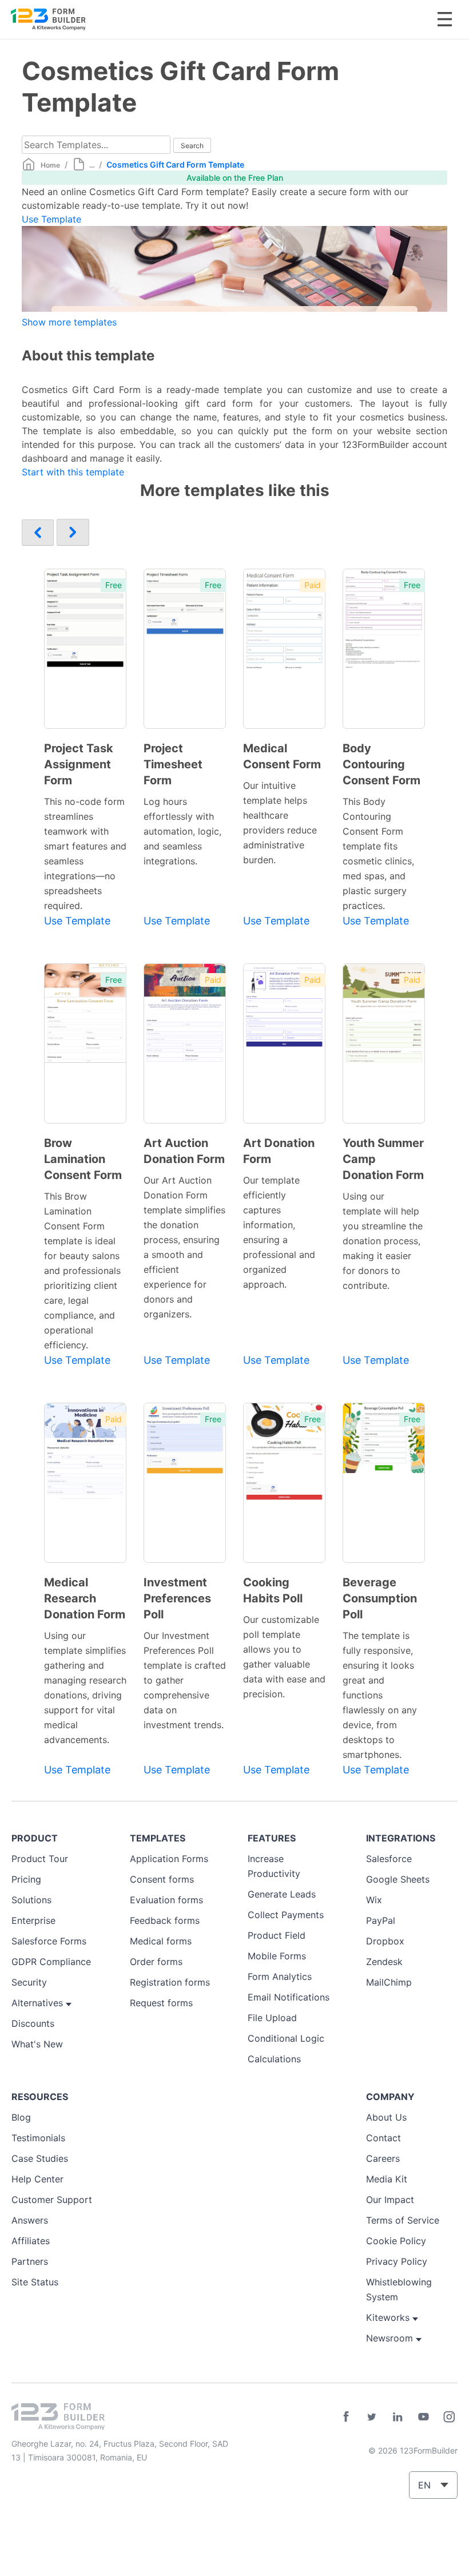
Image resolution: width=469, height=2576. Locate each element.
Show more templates (69, 322)
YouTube (423, 2417)
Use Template (51, 219)
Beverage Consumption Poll (380, 1598)
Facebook (346, 2417)
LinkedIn (398, 2417)
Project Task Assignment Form (79, 764)
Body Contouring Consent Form (381, 764)
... (92, 165)
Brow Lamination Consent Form (83, 1159)
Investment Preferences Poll (177, 1598)
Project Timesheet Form (173, 764)
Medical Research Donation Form (85, 1598)
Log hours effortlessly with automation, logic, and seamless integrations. (182, 831)
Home (50, 165)
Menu (445, 19)
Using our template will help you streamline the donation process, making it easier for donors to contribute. (383, 1241)
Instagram (449, 2417)
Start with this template (73, 472)
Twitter (372, 2417)
